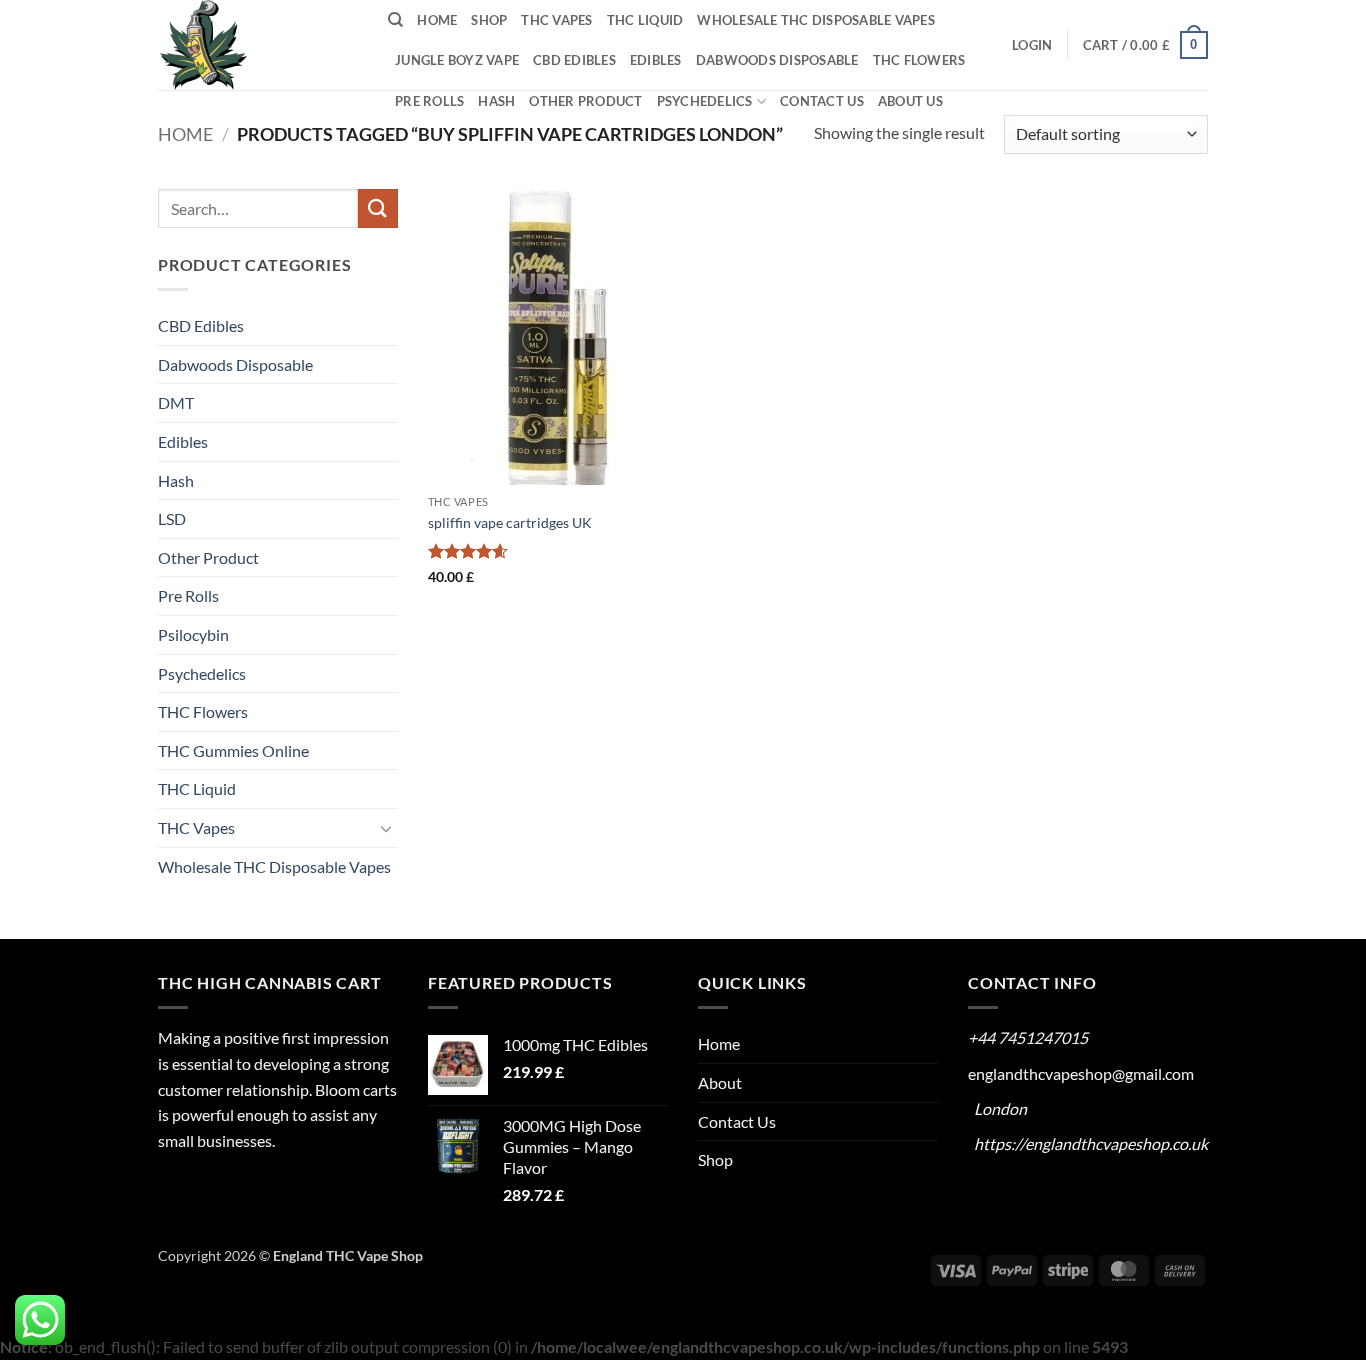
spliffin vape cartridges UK (510, 522)
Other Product (585, 101)
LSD (172, 518)
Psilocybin (193, 634)
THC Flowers (919, 60)
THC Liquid (645, 20)
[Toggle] (386, 828)
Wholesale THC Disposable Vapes (816, 20)
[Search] (395, 20)
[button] (1032, 45)
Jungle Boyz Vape (457, 60)
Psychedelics (705, 101)
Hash (496, 101)
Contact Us (822, 101)
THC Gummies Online (233, 750)
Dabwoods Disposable (777, 60)
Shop (489, 20)
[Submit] (378, 208)
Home (437, 20)
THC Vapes (556, 20)
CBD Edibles (574, 60)
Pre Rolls (429, 101)
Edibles (656, 60)
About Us (910, 101)
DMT (176, 402)
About (720, 1082)
